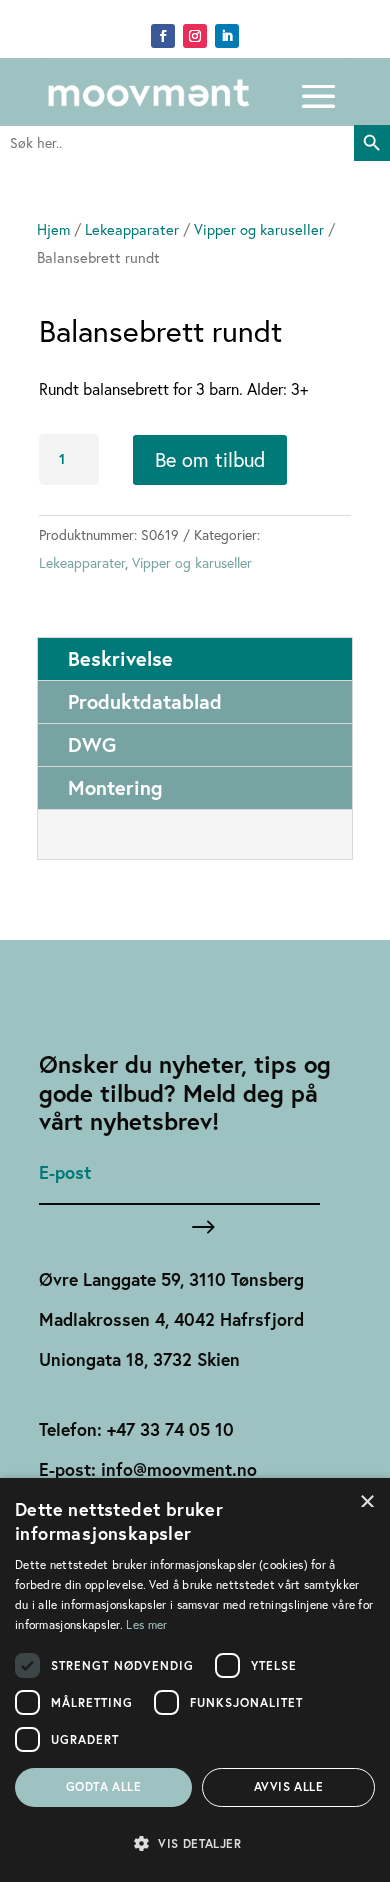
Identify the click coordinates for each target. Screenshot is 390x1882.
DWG (92, 744)
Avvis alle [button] (288, 1786)
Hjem (53, 229)
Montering (115, 787)
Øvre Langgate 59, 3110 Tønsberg (171, 1279)
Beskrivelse (120, 658)
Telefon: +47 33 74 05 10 (136, 1429)
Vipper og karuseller (259, 229)
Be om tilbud (210, 459)
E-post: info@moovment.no (148, 1469)
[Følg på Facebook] (163, 36)
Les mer (146, 1624)
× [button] (367, 1499)
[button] (195, 1843)
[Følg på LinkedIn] (227, 36)
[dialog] (195, 1680)
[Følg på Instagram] (195, 36)
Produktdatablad (145, 701)
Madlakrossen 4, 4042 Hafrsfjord (171, 1319)
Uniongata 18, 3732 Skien (139, 1359)
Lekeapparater (132, 229)
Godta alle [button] (103, 1786)
